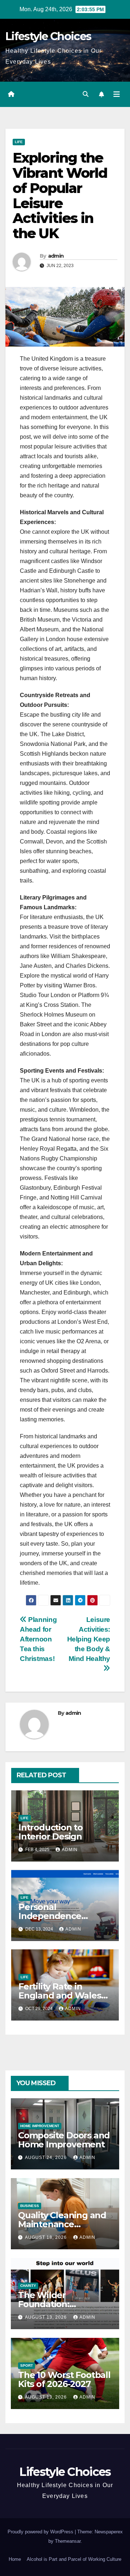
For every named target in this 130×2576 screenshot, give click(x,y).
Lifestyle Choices (48, 36)
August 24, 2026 (47, 2158)
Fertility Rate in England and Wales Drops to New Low (60, 1995)
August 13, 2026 (47, 2317)
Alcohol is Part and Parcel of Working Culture (74, 2559)
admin (56, 256)
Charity (28, 2286)
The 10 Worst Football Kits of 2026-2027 (64, 2379)
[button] (86, 94)
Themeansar (68, 2541)
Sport (27, 2365)
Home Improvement (40, 2126)
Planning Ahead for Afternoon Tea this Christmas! (38, 1639)
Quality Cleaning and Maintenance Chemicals (62, 2224)
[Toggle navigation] (117, 94)
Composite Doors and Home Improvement (64, 2140)
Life (19, 142)
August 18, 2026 (47, 2237)
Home (15, 2559)
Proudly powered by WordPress (41, 2532)
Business (30, 2206)
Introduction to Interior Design (51, 1832)
